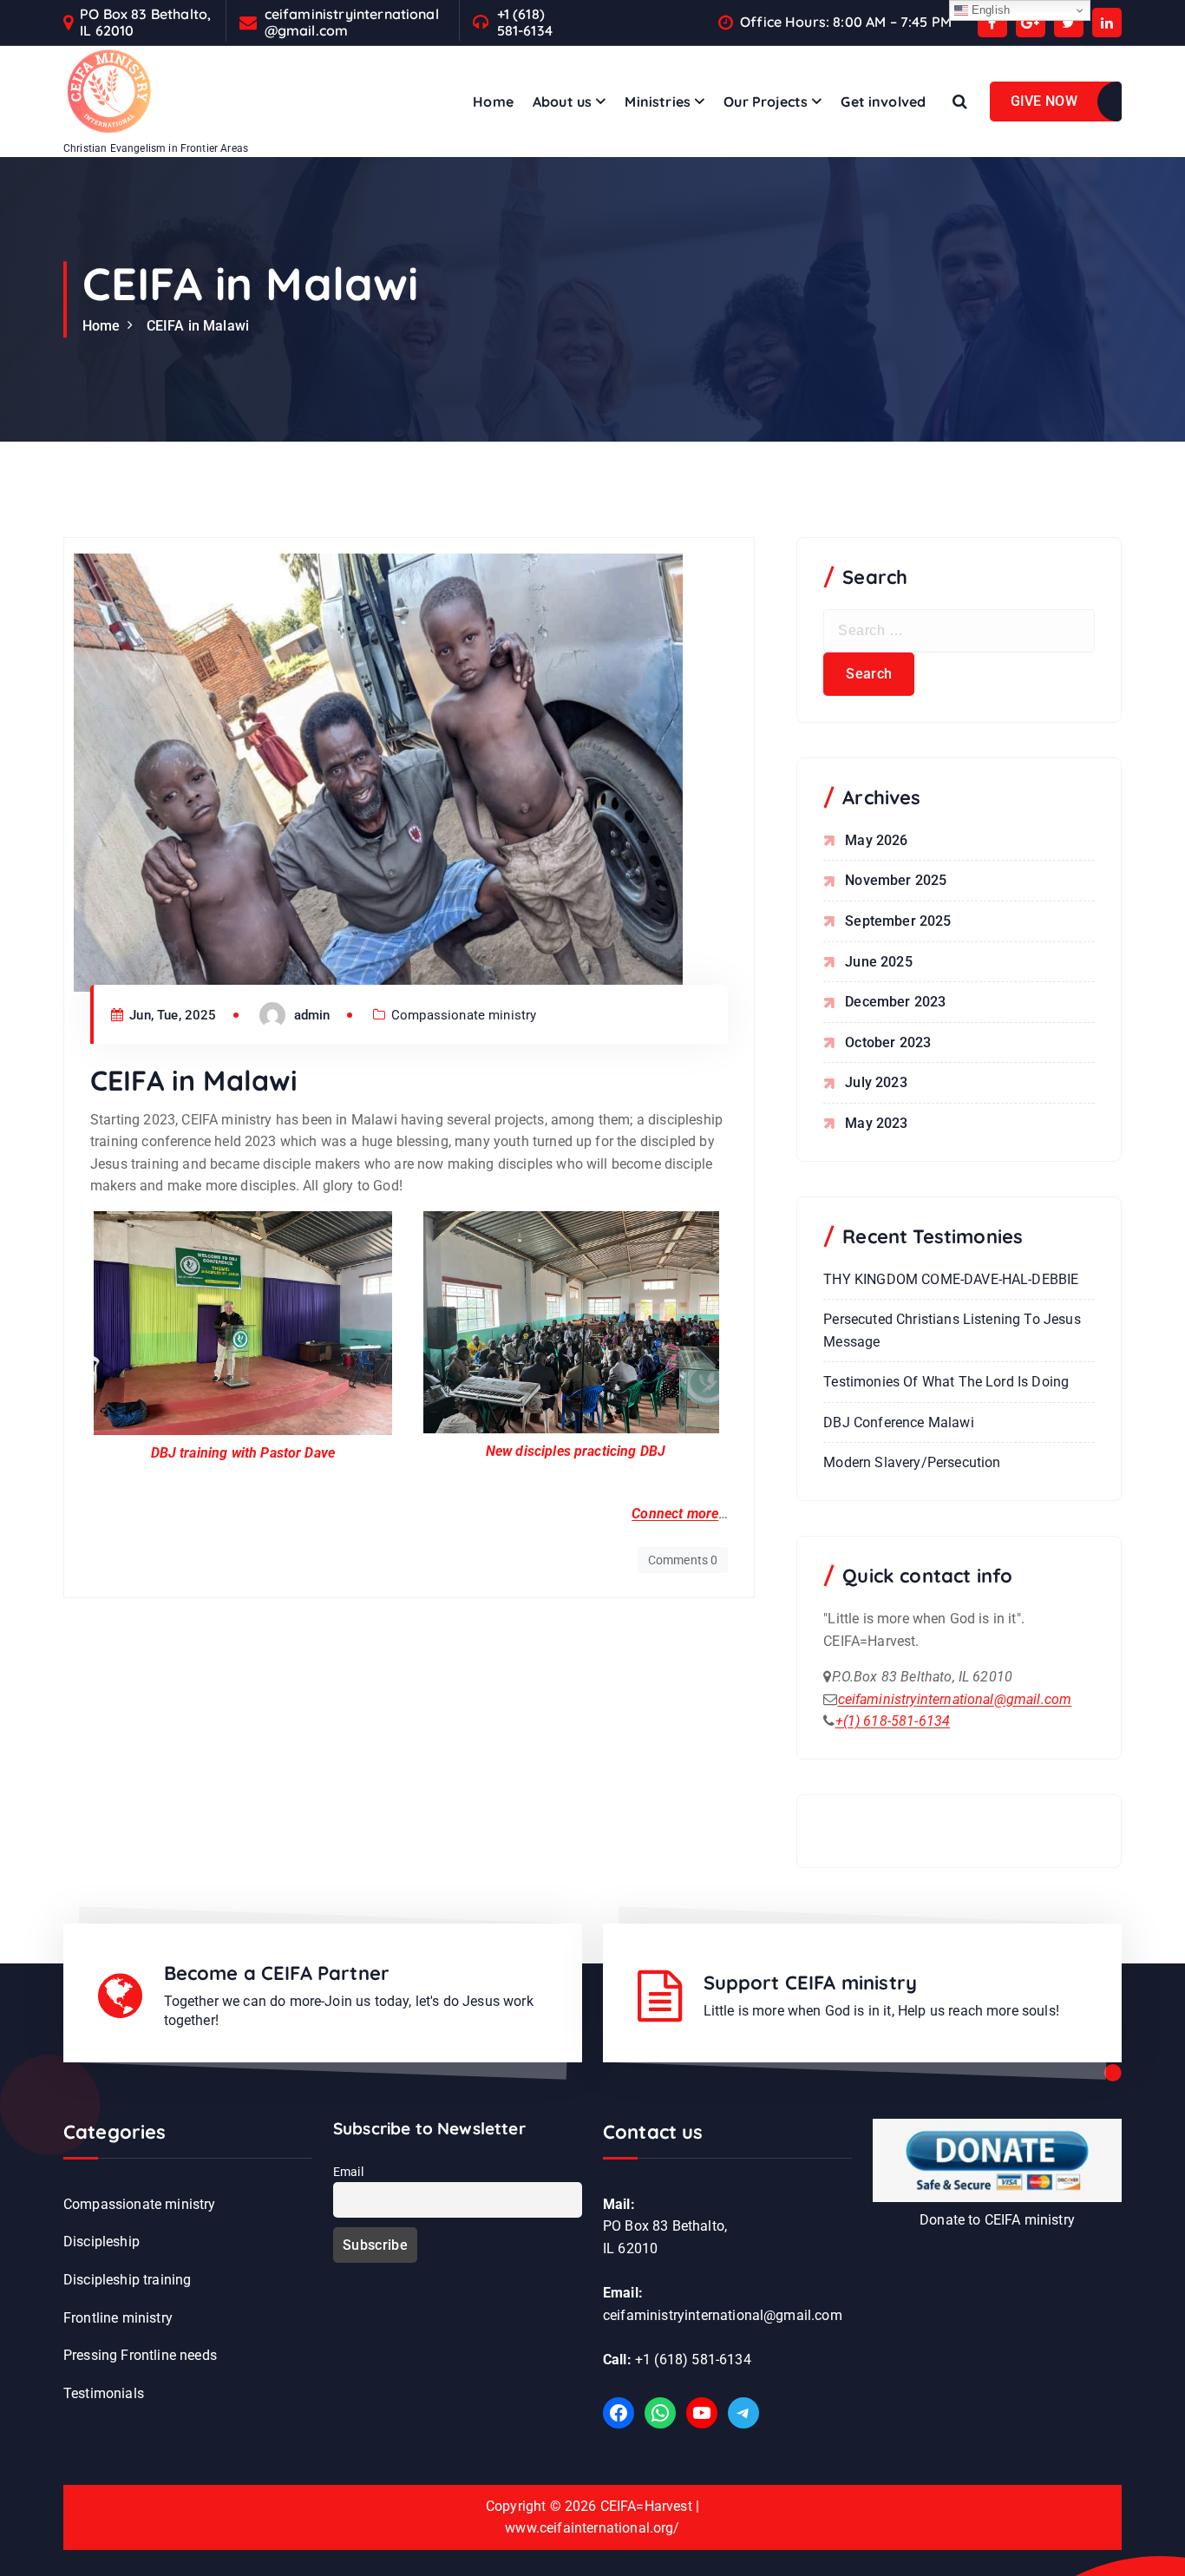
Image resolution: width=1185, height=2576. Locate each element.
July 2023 (876, 1082)
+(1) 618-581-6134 (893, 1721)
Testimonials (104, 2393)
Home (493, 102)
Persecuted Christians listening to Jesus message (952, 1331)
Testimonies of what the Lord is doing (946, 1382)
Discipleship (101, 2242)
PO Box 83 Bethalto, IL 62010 (145, 23)
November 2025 (896, 880)
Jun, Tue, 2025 (171, 1015)
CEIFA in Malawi (198, 326)
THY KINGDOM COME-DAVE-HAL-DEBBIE (951, 1279)
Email (348, 2172)
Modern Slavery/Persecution (912, 1462)
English (989, 10)
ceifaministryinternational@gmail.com (352, 23)
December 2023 (895, 1002)
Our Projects (766, 102)
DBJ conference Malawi (898, 1422)
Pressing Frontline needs (140, 2355)
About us (562, 102)
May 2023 (876, 1123)
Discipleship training (127, 2280)
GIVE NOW (1044, 101)
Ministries (658, 102)
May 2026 (876, 840)
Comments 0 (683, 1560)
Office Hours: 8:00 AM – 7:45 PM (846, 22)
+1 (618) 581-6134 (525, 23)
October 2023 (888, 1042)
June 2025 (878, 962)
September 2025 (898, 921)
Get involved (883, 102)
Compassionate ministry (464, 1015)
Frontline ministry (118, 2318)
